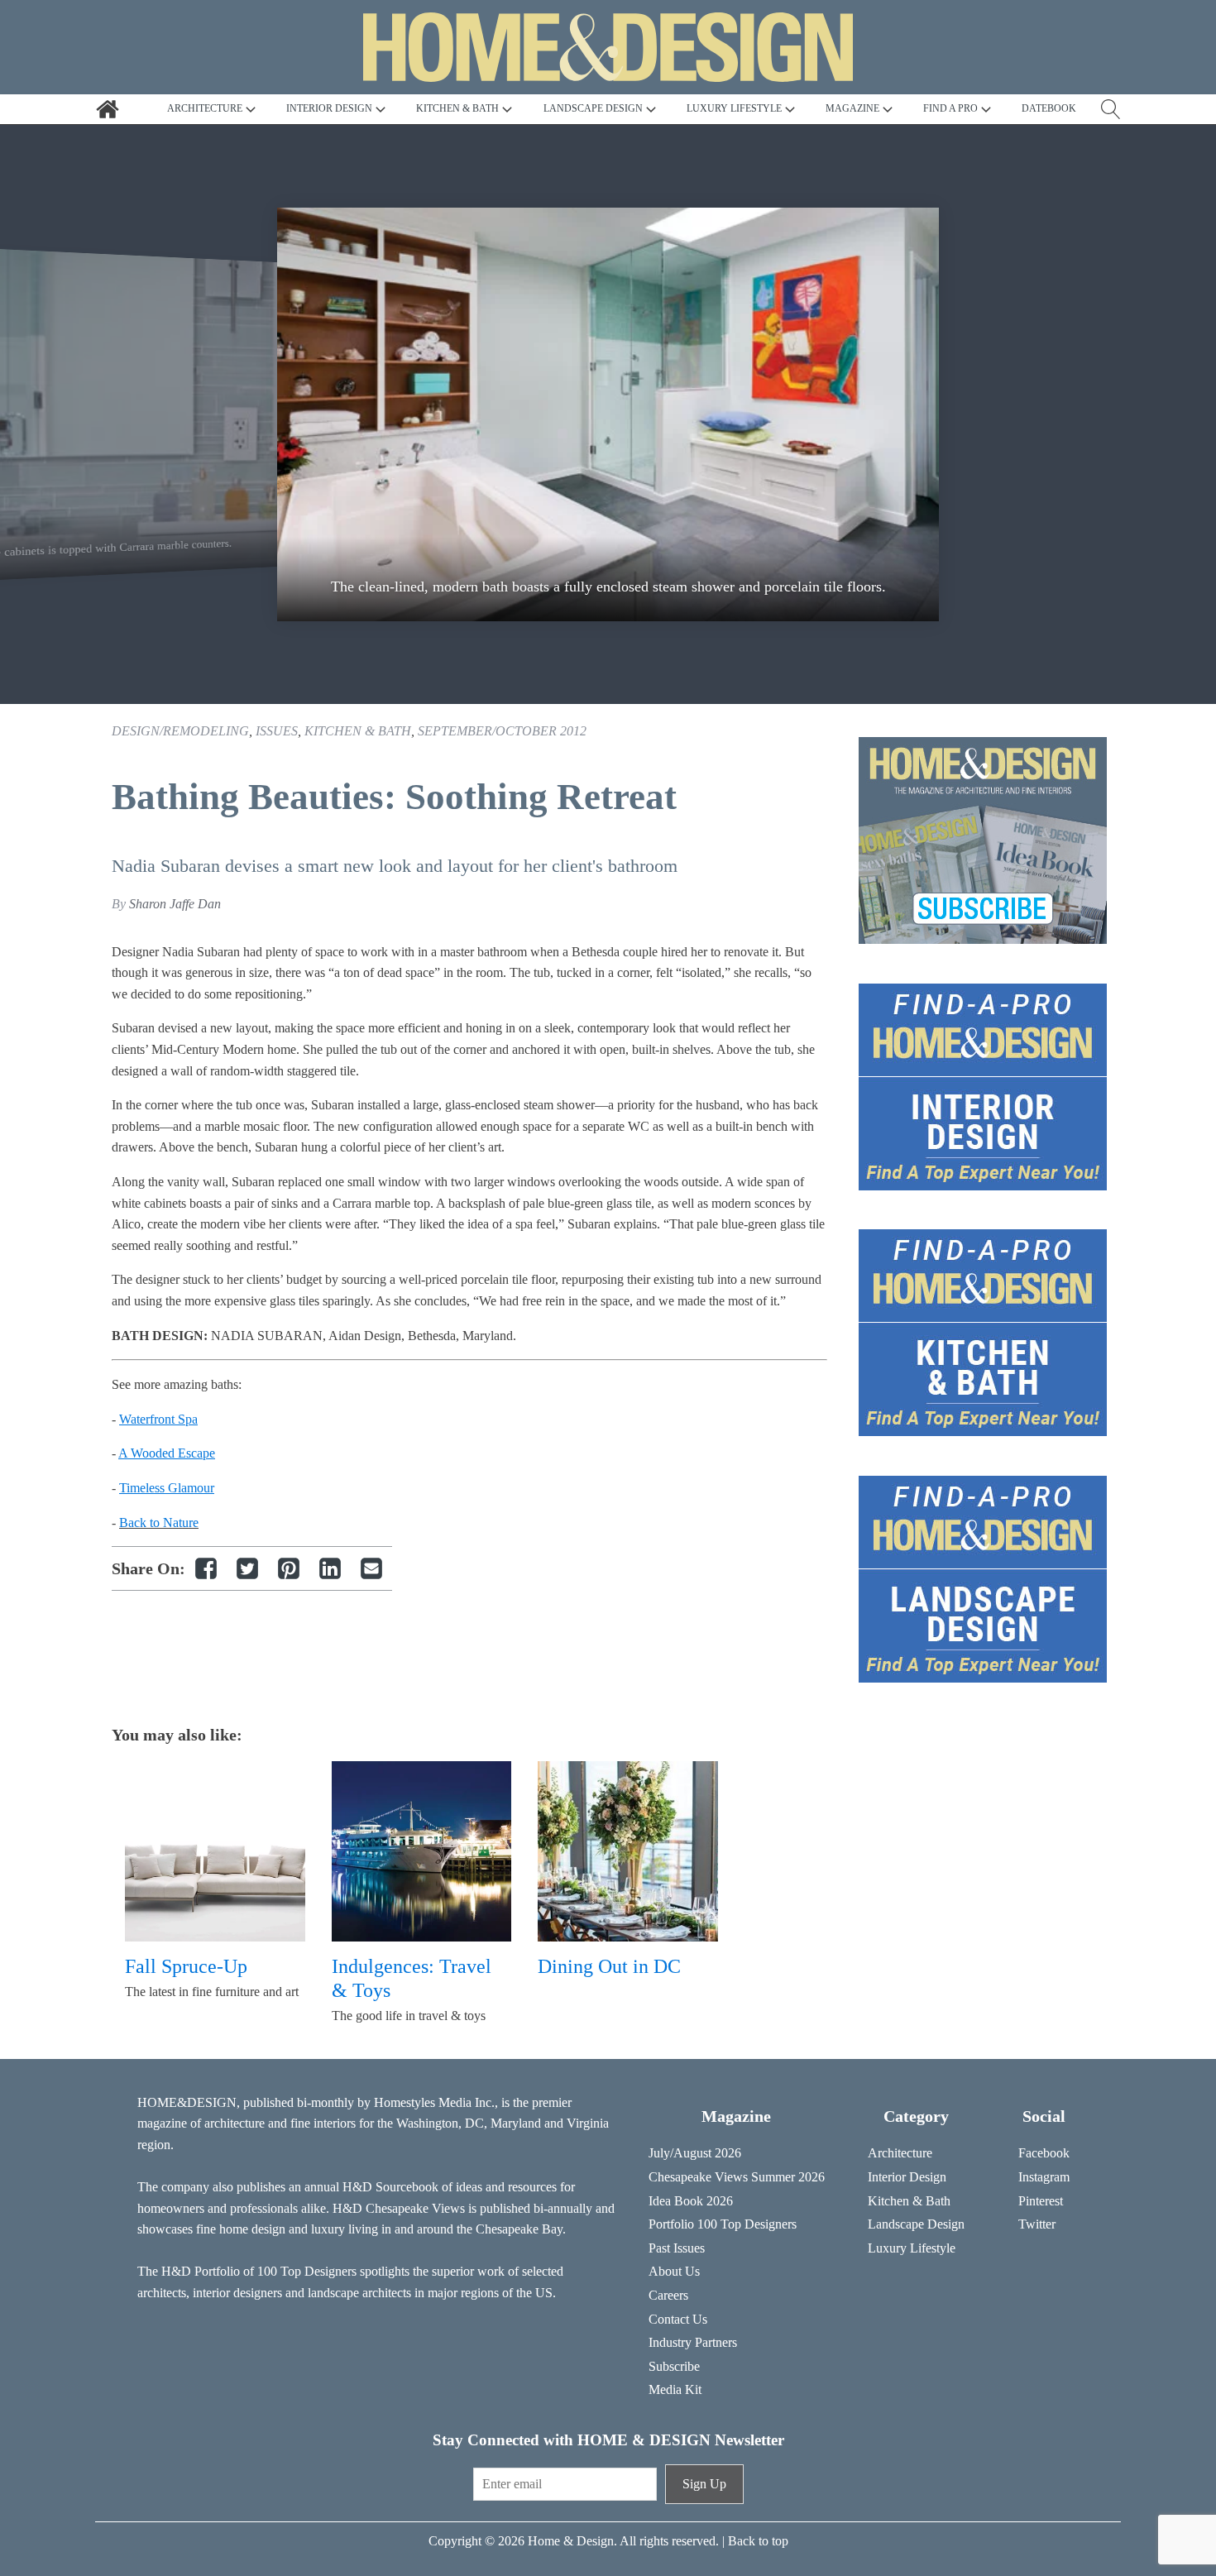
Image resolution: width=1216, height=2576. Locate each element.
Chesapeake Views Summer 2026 (737, 2177)
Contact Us (678, 2319)
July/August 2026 (695, 2153)
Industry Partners (693, 2342)
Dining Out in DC (609, 1966)
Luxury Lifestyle (912, 2248)
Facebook (1044, 2153)
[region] (608, 414)
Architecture (900, 2153)
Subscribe (674, 2366)
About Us (674, 2271)
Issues (277, 731)
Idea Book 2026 (691, 2201)
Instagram (1044, 2177)
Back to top (758, 2541)
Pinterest (1041, 2201)
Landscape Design (916, 2224)
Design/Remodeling (180, 731)
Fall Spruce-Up (186, 1966)
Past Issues (677, 2248)
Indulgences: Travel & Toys (412, 1978)
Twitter (1037, 2224)
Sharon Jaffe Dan (175, 904)
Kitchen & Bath (358, 731)
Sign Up (704, 2484)
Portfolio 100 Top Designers (723, 2224)
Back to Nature (159, 1523)
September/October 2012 (502, 731)
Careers (668, 2295)
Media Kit (675, 2389)
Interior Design (907, 2177)
